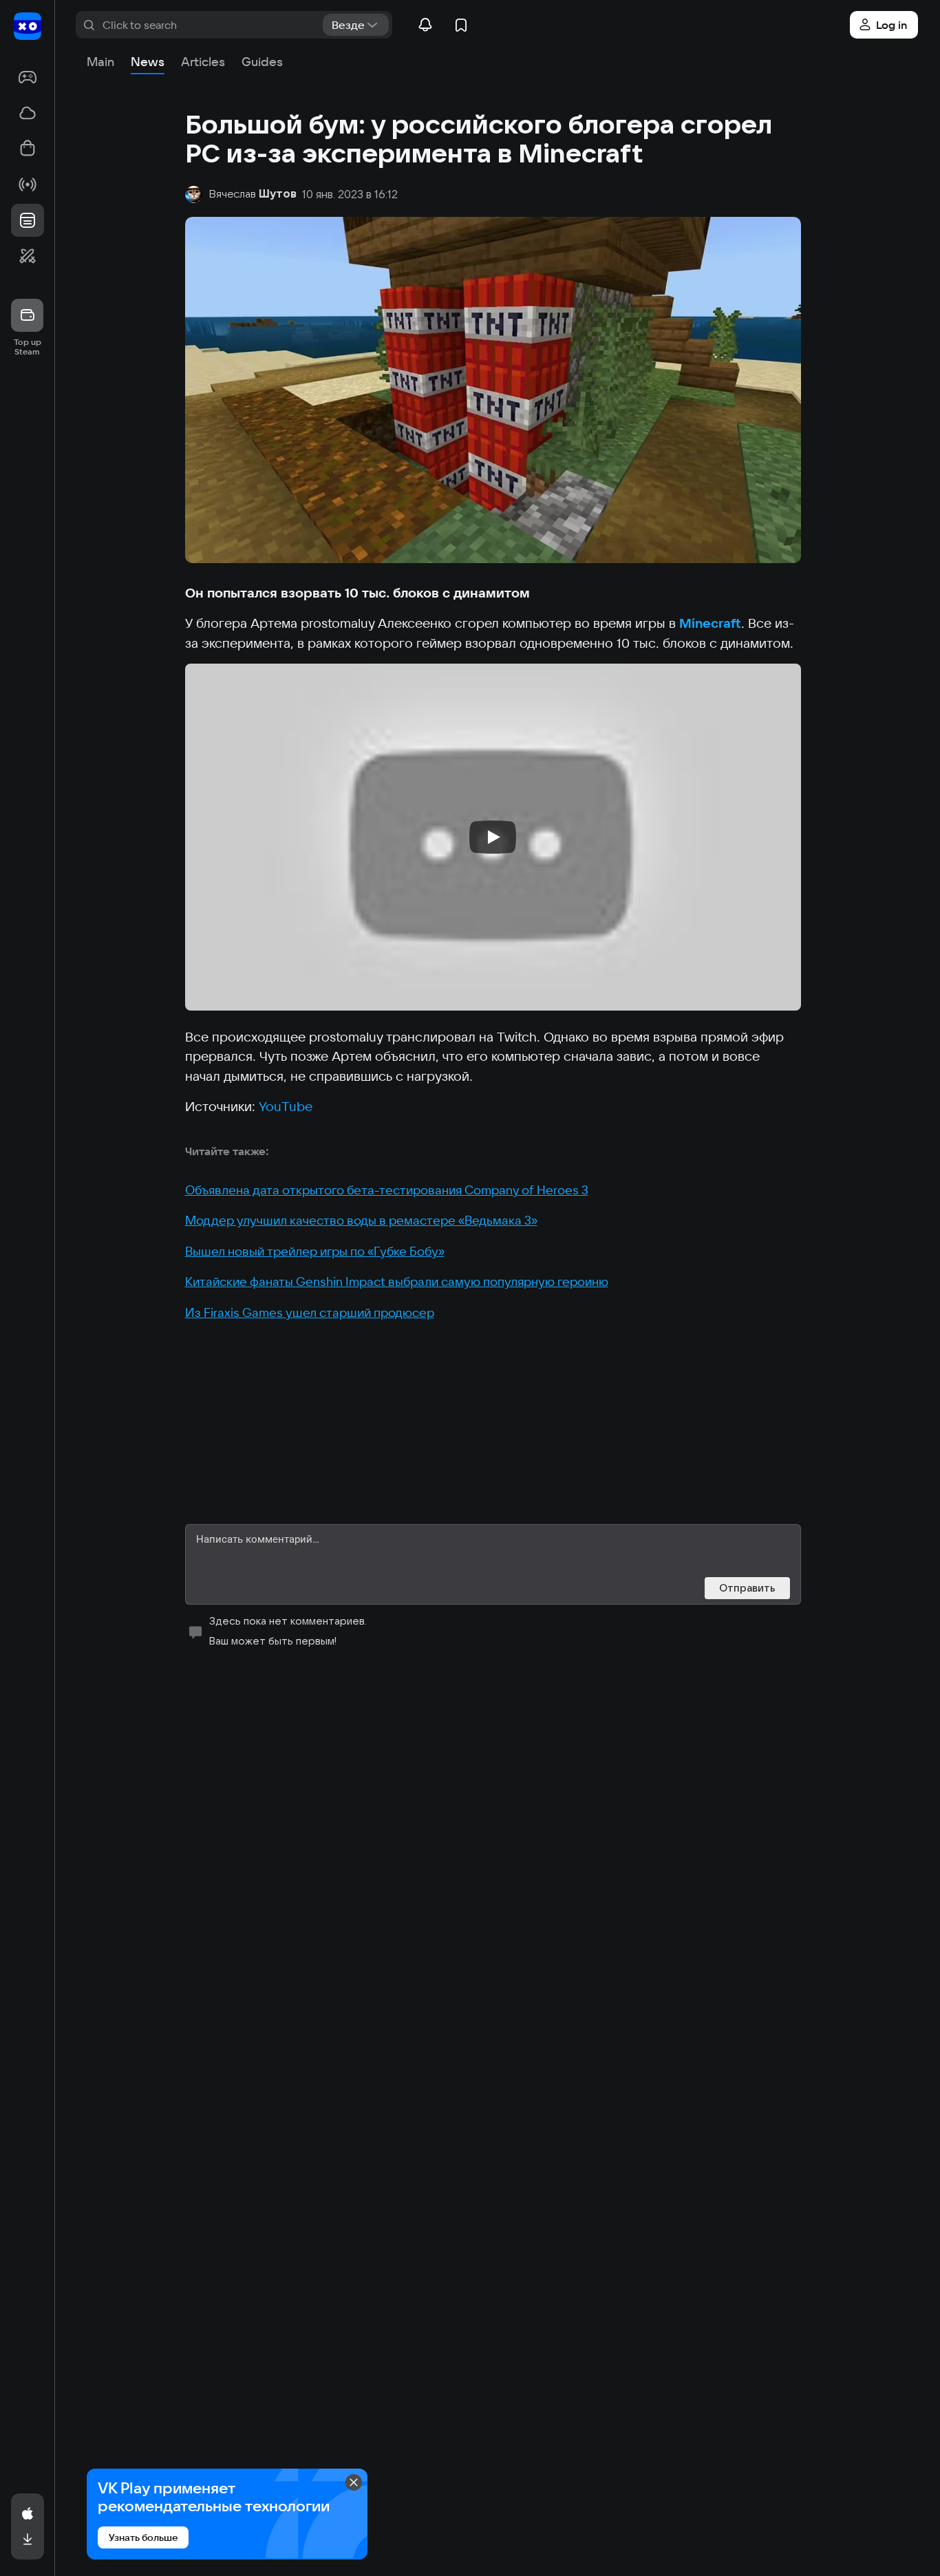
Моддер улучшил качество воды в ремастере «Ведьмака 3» (361, 1220)
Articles (203, 62)
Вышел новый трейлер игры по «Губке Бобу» (315, 1251)
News (148, 62)
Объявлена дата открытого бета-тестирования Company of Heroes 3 (387, 1190)
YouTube (286, 1106)
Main (100, 62)
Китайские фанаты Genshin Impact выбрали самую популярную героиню (397, 1281)
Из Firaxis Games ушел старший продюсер (310, 1312)
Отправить (747, 1588)
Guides (262, 62)
